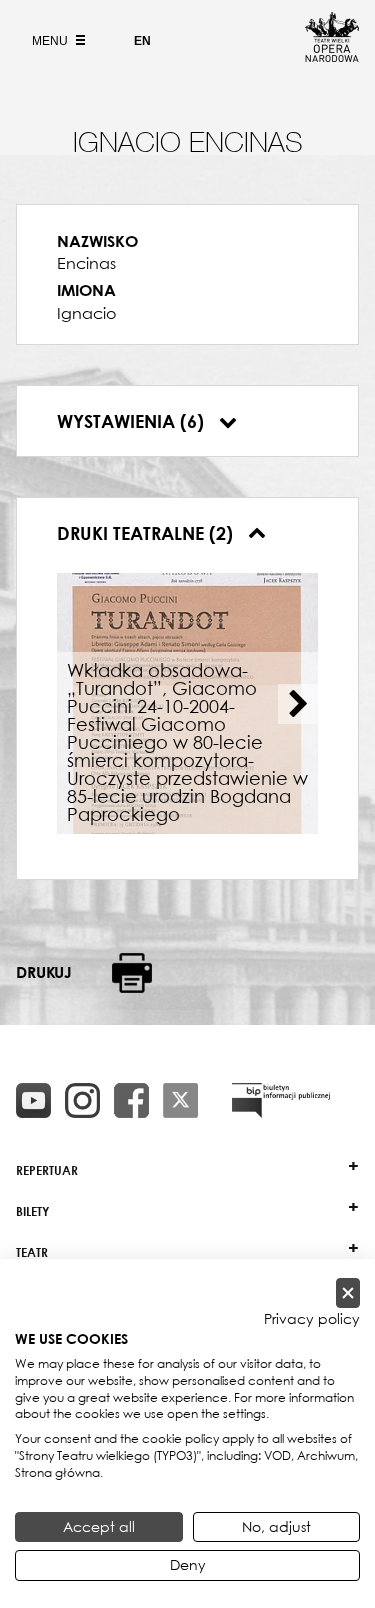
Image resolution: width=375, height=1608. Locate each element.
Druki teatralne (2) (147, 533)
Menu (51, 41)
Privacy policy (312, 1319)
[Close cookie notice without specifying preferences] (348, 1293)
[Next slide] (298, 704)
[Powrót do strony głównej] (332, 56)
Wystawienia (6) (133, 421)
